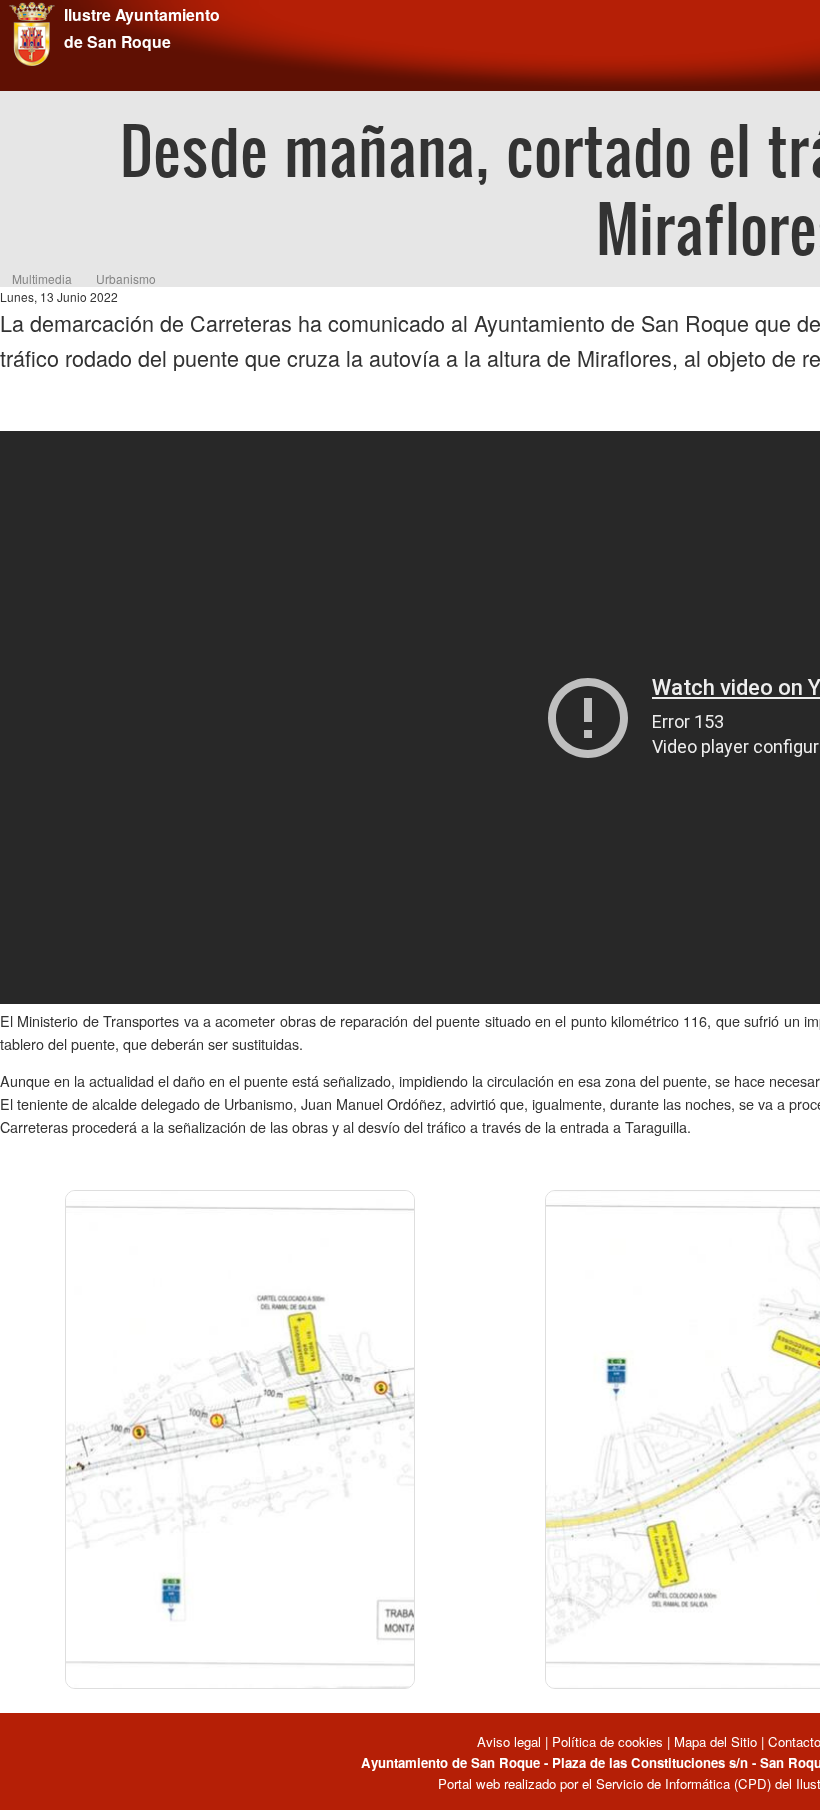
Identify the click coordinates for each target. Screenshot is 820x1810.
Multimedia (42, 278)
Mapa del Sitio (715, 1741)
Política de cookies (607, 1741)
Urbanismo (126, 278)
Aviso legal (511, 1741)
